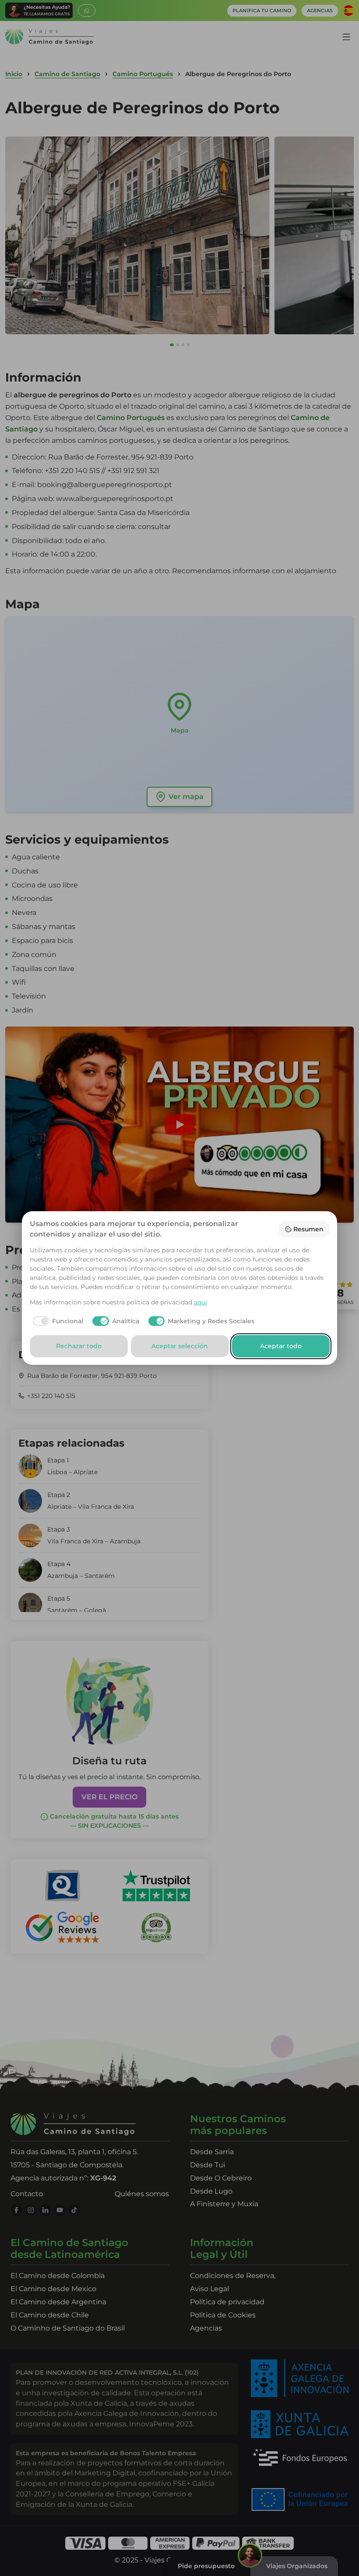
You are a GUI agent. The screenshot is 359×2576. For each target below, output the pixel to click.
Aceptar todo (281, 1346)
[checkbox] (57, 1321)
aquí (201, 1302)
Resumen (308, 1229)
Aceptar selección (180, 1346)
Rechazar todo (79, 1346)
